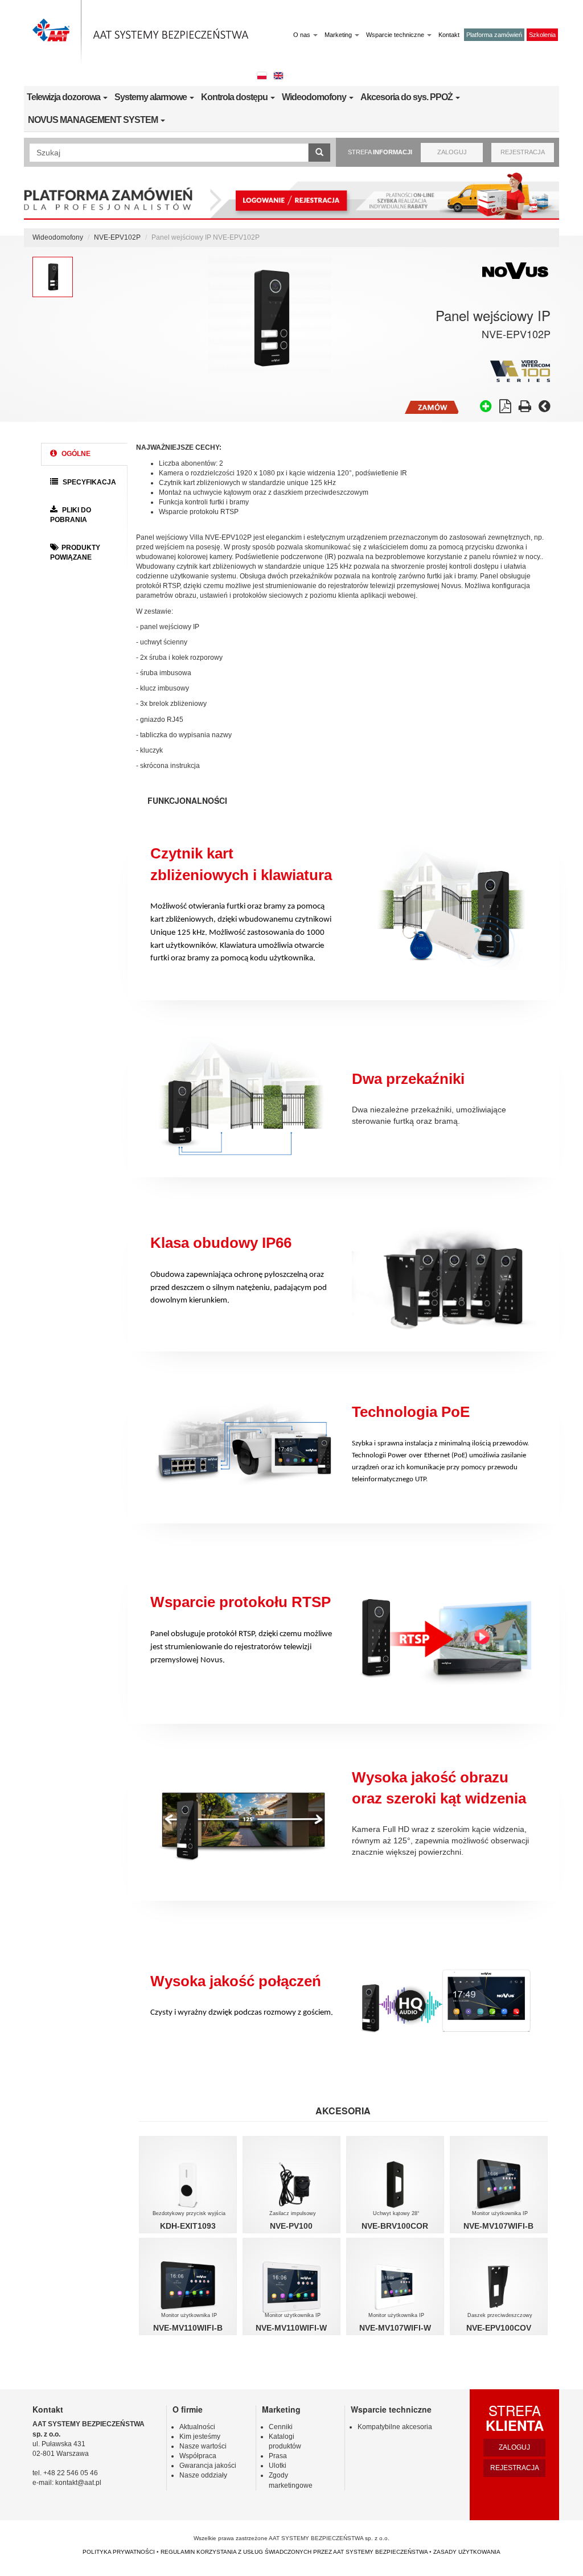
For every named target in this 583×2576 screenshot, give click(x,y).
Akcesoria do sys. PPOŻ (407, 97)
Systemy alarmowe (151, 97)
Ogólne (75, 454)
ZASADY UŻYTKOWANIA (467, 2552)
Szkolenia (542, 35)
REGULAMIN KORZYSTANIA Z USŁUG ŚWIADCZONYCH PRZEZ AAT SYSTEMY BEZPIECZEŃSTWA (294, 2552)
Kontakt (449, 35)
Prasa (278, 2456)
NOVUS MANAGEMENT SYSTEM (94, 120)
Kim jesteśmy (200, 2437)
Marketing (339, 35)
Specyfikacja (89, 482)
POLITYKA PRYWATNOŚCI (119, 2552)
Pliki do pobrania (71, 515)
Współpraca (198, 2456)
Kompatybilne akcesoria (395, 2427)
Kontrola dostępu (235, 97)
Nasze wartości (203, 2446)
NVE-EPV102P (117, 237)
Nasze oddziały (203, 2475)
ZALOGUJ (452, 152)
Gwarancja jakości (208, 2466)
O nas (303, 35)
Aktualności (197, 2427)
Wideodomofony (315, 97)
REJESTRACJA (523, 152)
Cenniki (281, 2427)
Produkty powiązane (75, 552)
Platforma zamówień (494, 35)
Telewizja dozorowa (64, 97)
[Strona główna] (141, 32)
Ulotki (278, 2466)
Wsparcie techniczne (396, 35)
